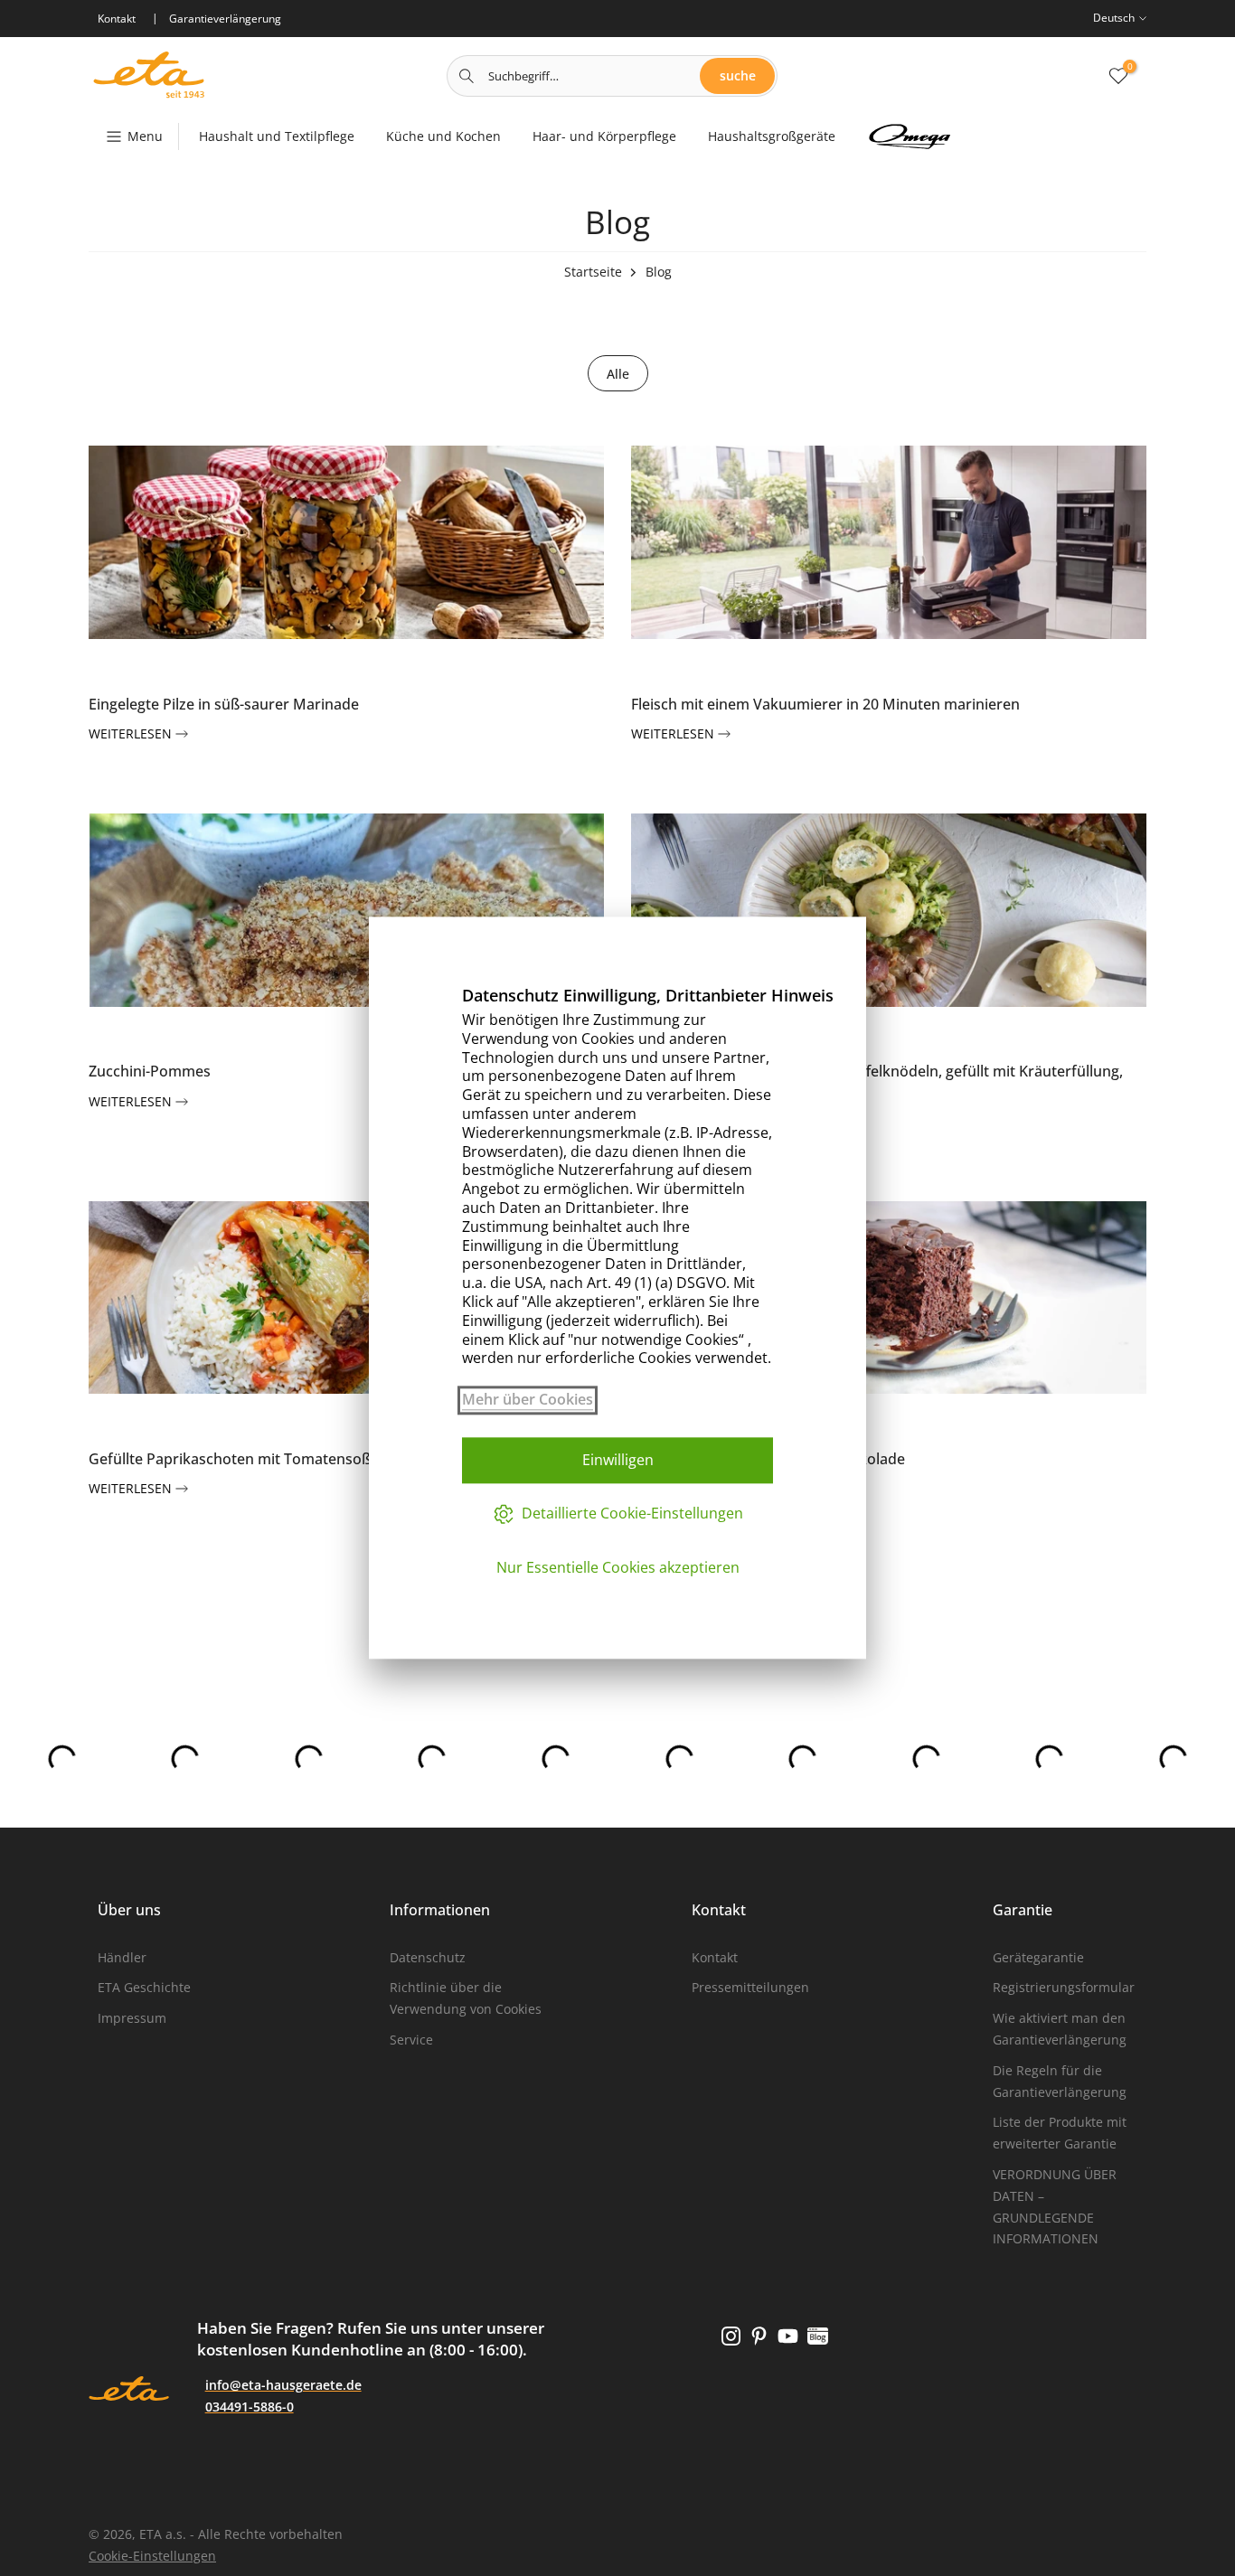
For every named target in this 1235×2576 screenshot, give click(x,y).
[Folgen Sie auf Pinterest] (759, 2336)
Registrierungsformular (1064, 1987)
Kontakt (715, 1957)
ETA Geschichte (144, 1987)
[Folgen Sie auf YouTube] (788, 2336)
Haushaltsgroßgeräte (772, 136)
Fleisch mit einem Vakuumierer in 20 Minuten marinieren (825, 704)
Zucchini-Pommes (150, 1071)
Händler (122, 1957)
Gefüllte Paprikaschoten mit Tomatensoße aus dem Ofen (284, 1459)
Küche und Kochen (443, 136)
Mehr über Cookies (528, 1400)
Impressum (132, 2018)
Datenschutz (428, 1957)
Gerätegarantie (1038, 1957)
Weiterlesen (132, 733)
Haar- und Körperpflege (604, 136)
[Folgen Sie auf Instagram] (731, 2336)
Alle (618, 374)
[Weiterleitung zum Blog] (818, 2336)
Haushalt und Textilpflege (277, 136)
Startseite (593, 272)
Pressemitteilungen (750, 1987)
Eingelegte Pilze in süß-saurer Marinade (224, 704)
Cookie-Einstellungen (152, 2556)
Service (411, 2040)
